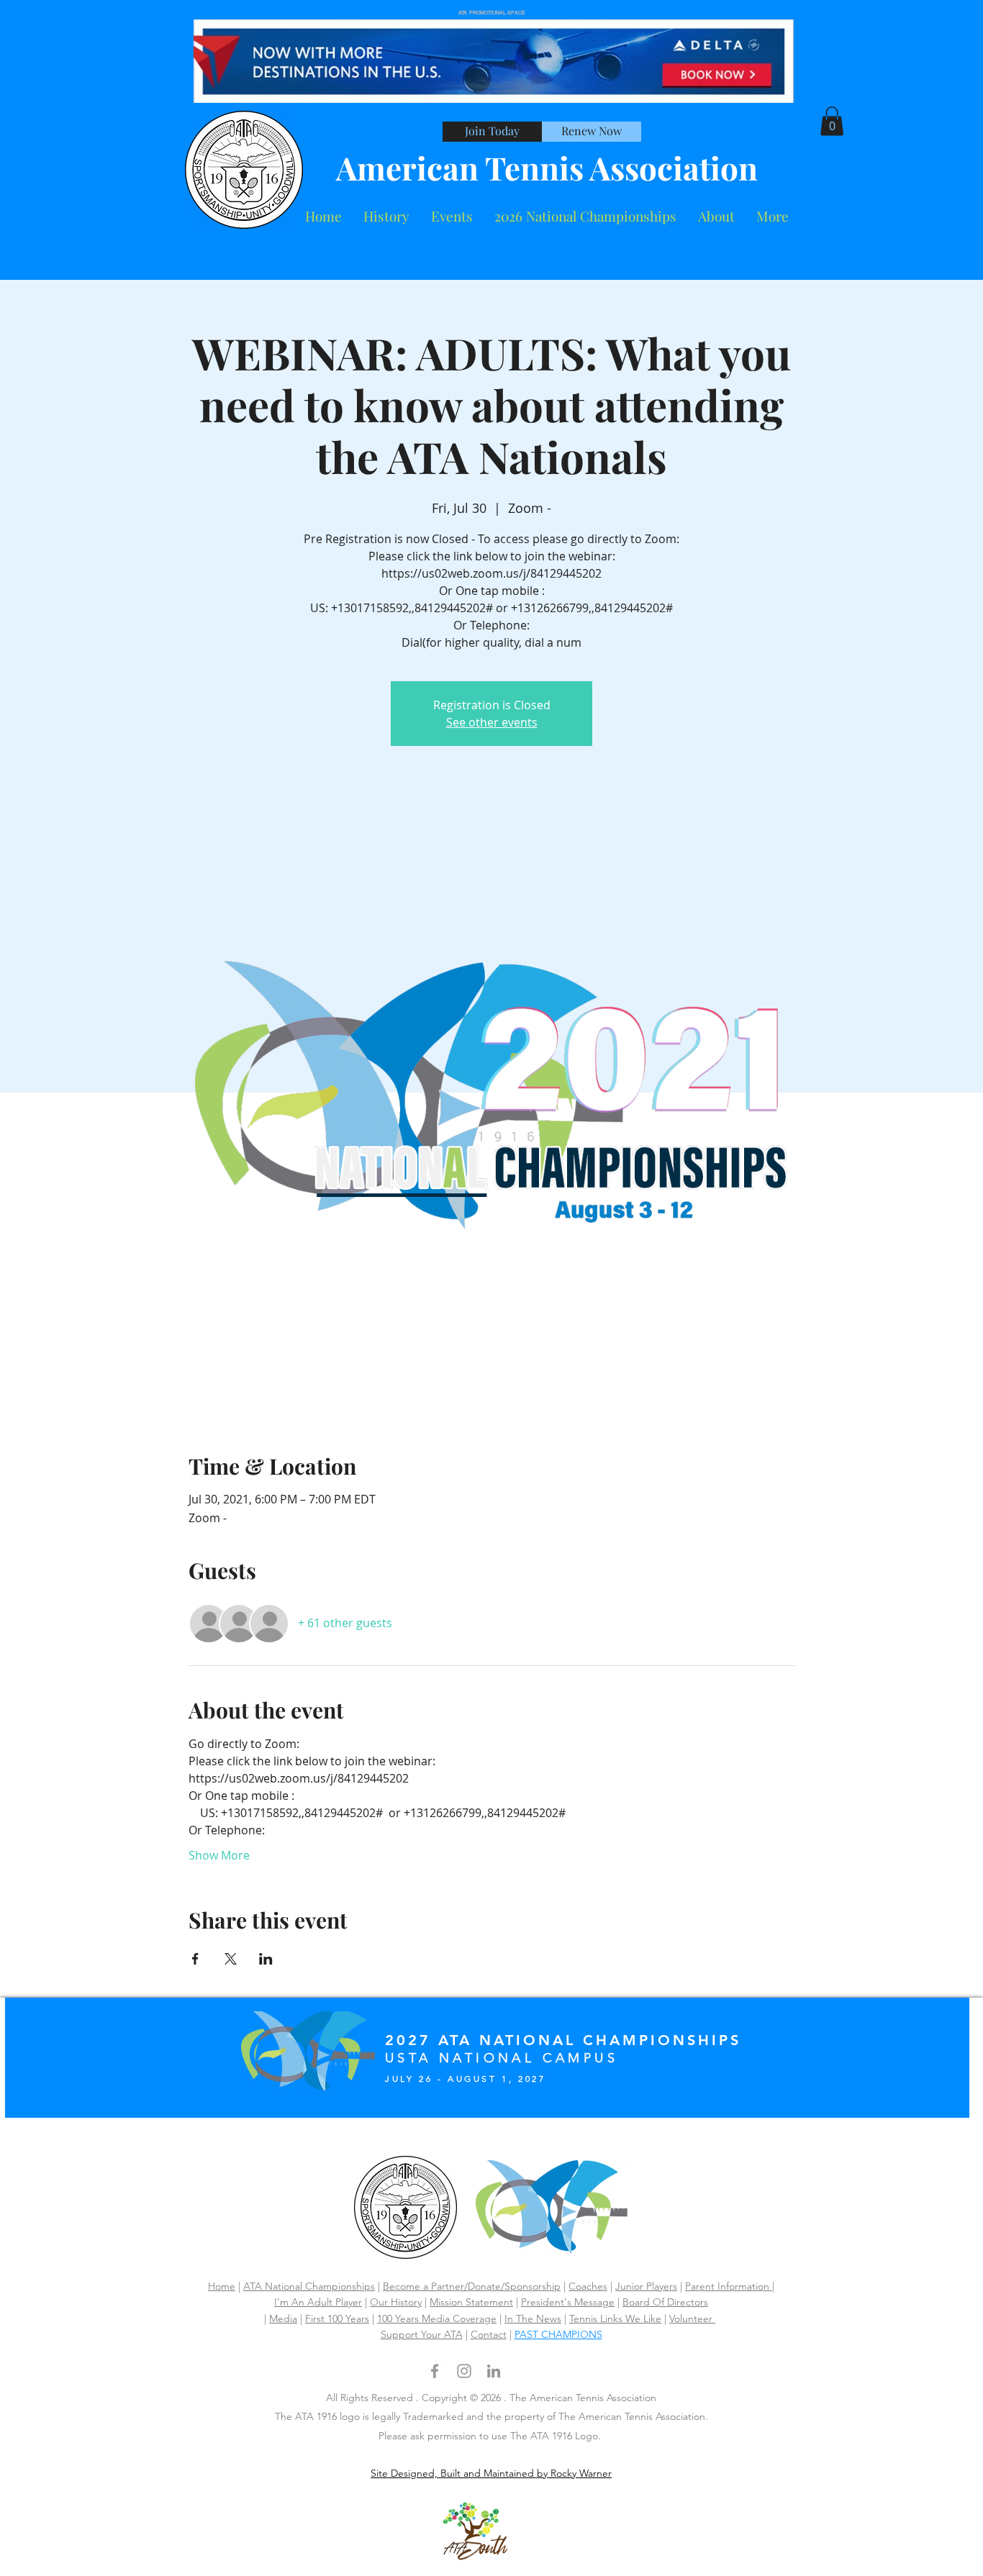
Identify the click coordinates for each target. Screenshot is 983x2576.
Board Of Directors (665, 2302)
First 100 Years (337, 2318)
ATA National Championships (309, 2286)
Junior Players (646, 2286)
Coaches (588, 2286)
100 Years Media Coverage (437, 2318)
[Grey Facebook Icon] (435, 2371)
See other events (492, 722)
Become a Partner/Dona (437, 2286)
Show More (219, 1855)
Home (222, 2286)
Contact (489, 2334)
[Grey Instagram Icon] (464, 2371)
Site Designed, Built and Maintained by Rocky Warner (491, 2473)
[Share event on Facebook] (195, 1959)
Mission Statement (471, 2302)
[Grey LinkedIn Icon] (494, 2371)
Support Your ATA (422, 2334)
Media (283, 2318)
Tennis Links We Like (615, 2318)
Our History (396, 2302)
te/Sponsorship (526, 2286)
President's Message (568, 2302)
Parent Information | (730, 2286)
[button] (716, 216)
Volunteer (692, 2318)
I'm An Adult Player (318, 2302)
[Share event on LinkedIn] (266, 1959)
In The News (533, 2318)
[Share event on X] (231, 1959)
